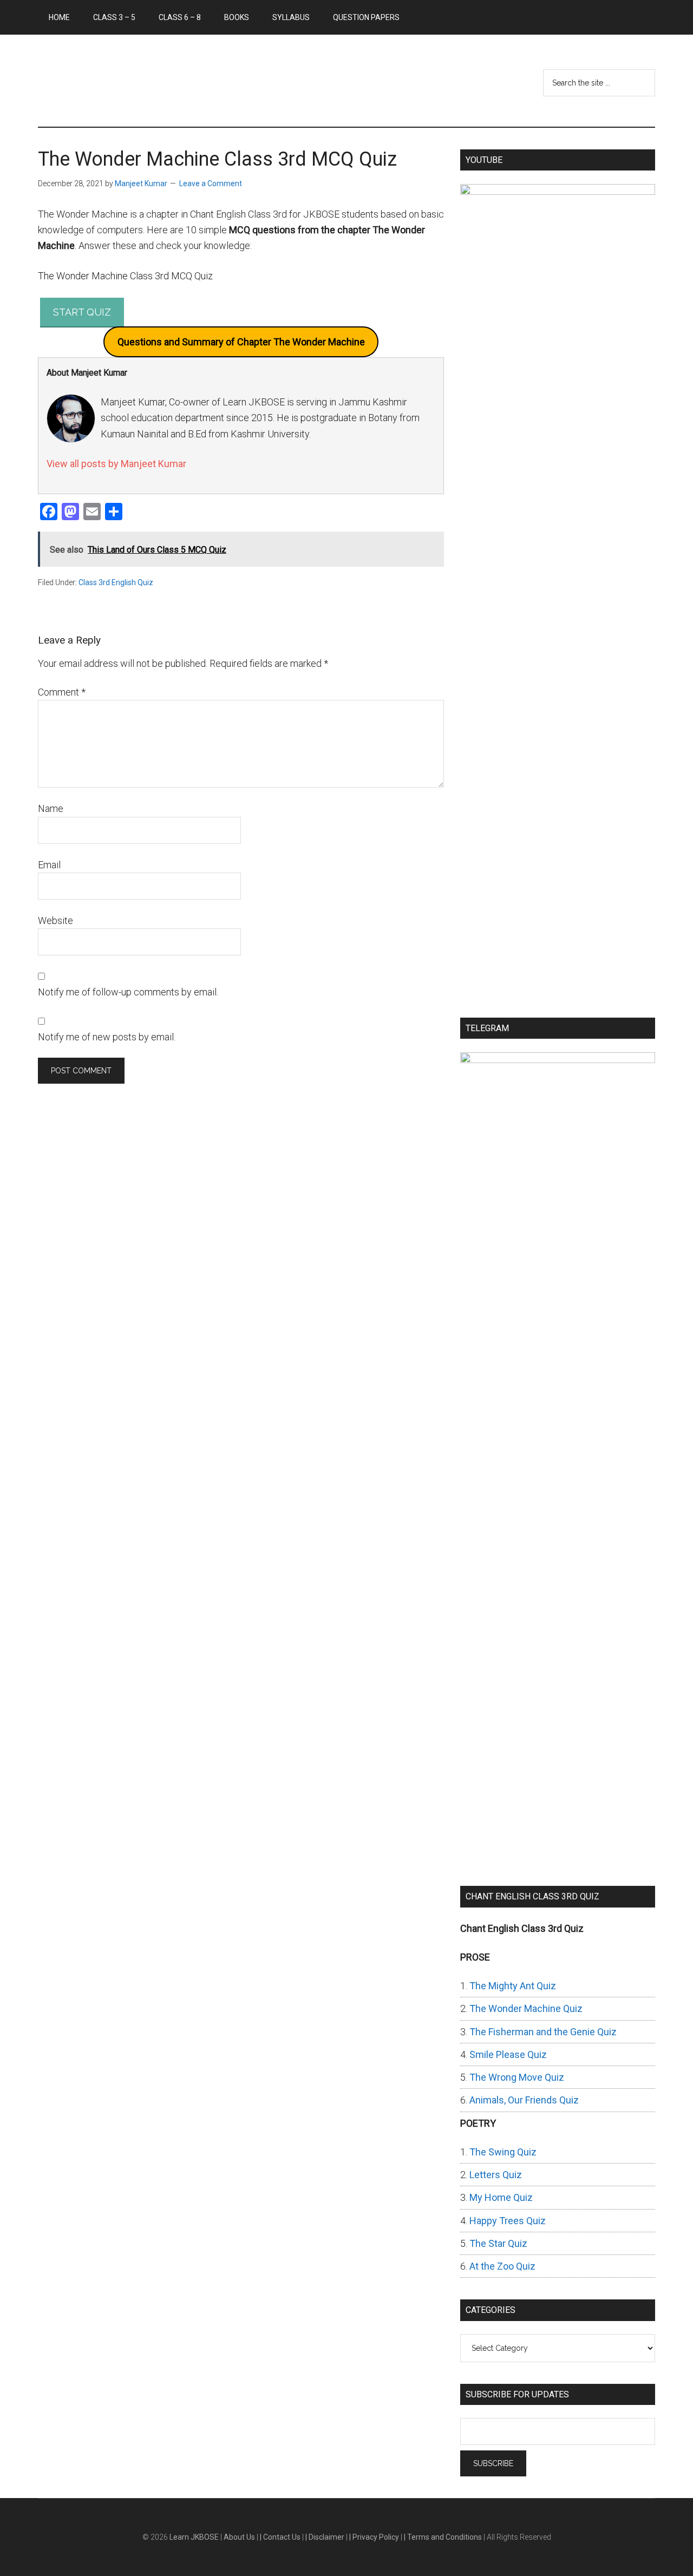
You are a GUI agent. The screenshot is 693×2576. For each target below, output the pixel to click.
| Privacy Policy (375, 2537)
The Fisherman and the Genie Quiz (543, 2032)
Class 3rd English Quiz (116, 582)
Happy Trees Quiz (508, 2221)
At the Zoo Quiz (502, 2266)
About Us (240, 2537)
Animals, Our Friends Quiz (524, 2100)
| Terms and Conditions (444, 2537)
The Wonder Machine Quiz (526, 2008)
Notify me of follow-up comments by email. (128, 992)
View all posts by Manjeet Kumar (116, 464)
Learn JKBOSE (141, 81)
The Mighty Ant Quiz (513, 1986)
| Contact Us (281, 2537)
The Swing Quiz (503, 2152)
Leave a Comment (211, 183)
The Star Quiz (498, 2243)
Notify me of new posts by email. (107, 1037)
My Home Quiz (501, 2197)
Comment (62, 692)
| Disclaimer (326, 2537)
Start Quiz (82, 312)
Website (55, 920)
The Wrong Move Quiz (517, 2077)
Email (49, 865)
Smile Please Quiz (508, 2054)
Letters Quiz (496, 2175)
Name (51, 808)
